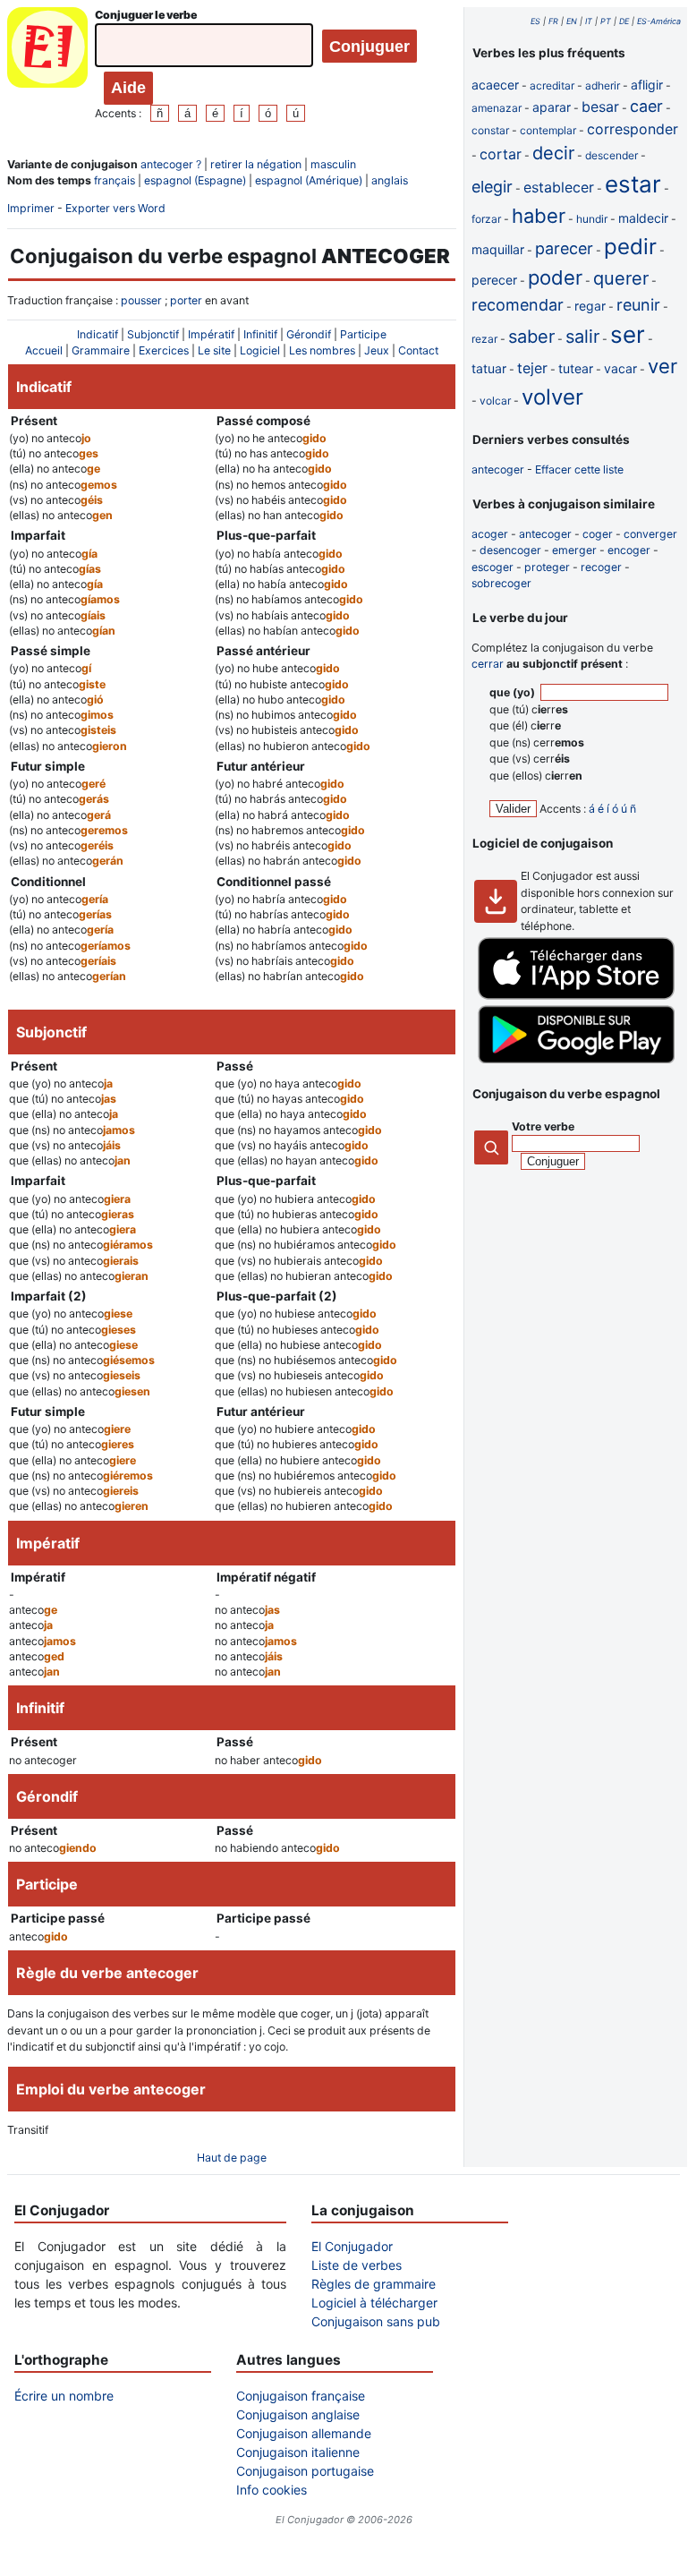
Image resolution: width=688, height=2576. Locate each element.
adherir (603, 85)
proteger (547, 567)
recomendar (518, 305)
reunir (638, 305)
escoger (493, 567)
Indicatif (98, 334)
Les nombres (322, 350)
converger (650, 534)
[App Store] (576, 996)
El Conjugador (352, 2246)
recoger (601, 567)
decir (553, 153)
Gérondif (309, 334)
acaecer (495, 85)
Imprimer (31, 208)
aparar (552, 107)
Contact (418, 350)
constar (490, 130)
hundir (592, 219)
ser (628, 334)
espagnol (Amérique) (309, 180)
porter (186, 300)
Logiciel (260, 350)
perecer (494, 280)
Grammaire (101, 350)
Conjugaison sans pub (376, 2321)
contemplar (548, 130)
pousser (141, 300)
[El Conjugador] (47, 64)
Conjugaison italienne (298, 2452)
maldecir (643, 218)
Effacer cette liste (579, 469)
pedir (630, 247)
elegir (492, 187)
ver (663, 366)
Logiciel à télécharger (374, 2303)
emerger (574, 550)
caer (646, 106)
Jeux (377, 350)
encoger (629, 550)
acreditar (552, 85)
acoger (490, 534)
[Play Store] (576, 1059)
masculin (333, 164)
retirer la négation (256, 164)
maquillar (498, 249)
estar (633, 184)
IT (589, 21)
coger (598, 534)
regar (590, 306)
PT (606, 21)
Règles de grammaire (374, 2284)
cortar (501, 154)
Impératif (211, 334)
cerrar (488, 664)
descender (612, 155)
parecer (564, 248)
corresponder (633, 129)
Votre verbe (543, 1126)
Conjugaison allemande (304, 2433)
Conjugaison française (301, 2396)
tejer (532, 368)
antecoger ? (171, 164)
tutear (576, 368)
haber (539, 216)
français (115, 180)
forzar (486, 219)
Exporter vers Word (115, 208)
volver (552, 397)
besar (600, 107)
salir (582, 337)
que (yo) (514, 692)
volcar (495, 401)
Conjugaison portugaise (305, 2471)
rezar (484, 339)
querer (621, 278)
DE (624, 21)
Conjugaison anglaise (298, 2414)
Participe (363, 334)
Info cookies (272, 2490)
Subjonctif (153, 334)
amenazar (497, 108)
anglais (390, 180)
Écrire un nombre (64, 2396)
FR (553, 21)
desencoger (510, 550)
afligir (647, 85)
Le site (214, 350)
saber (531, 337)
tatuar (489, 368)
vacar (620, 368)
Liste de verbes (357, 2265)
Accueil (44, 350)
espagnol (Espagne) (195, 180)
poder (555, 277)
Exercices (164, 350)
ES (535, 21)
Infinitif (260, 334)
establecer (559, 187)
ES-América (659, 21)
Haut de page (232, 2158)
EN (572, 21)
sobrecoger (501, 583)
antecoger (498, 469)
